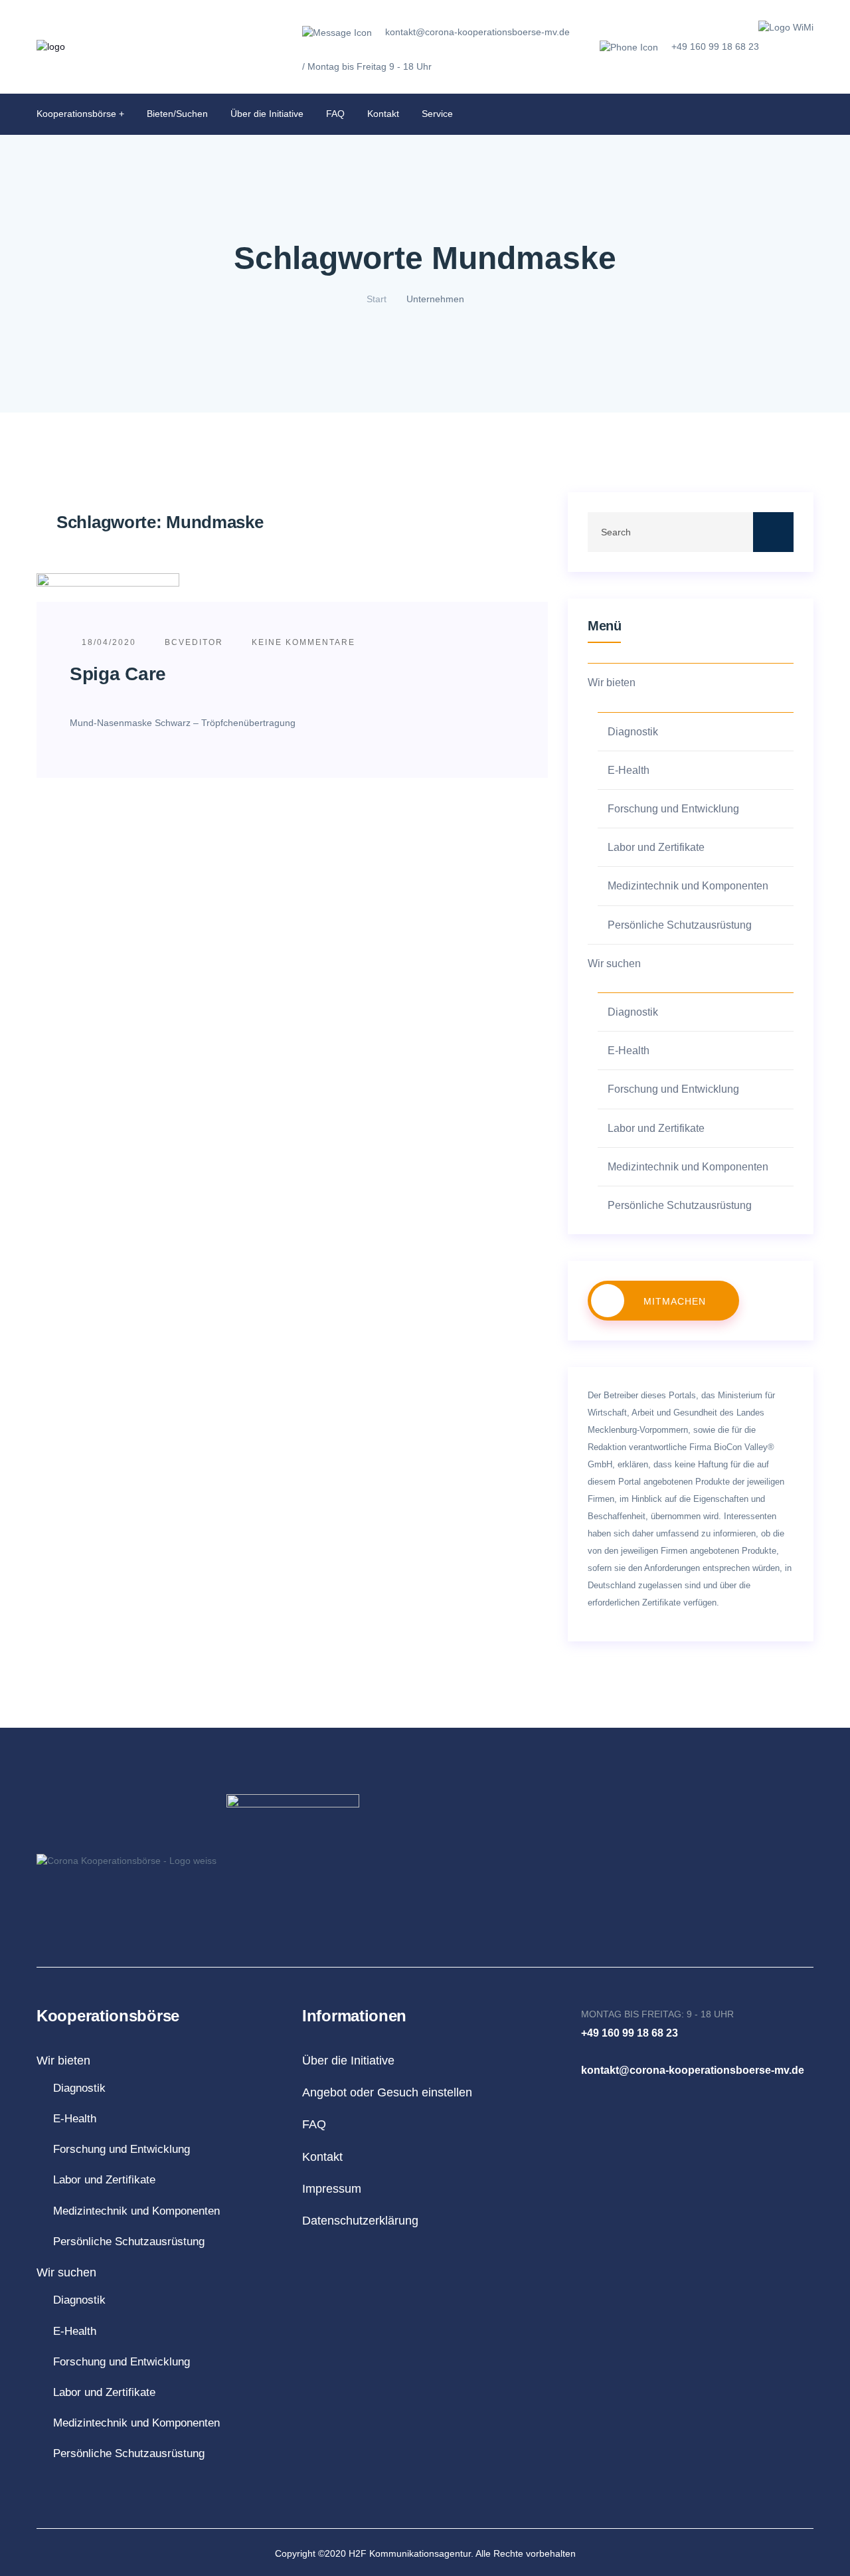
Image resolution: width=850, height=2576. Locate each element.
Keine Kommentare (302, 642)
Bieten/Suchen (177, 114)
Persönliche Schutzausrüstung (680, 925)
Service (437, 114)
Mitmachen (675, 1301)
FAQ (335, 114)
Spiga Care (118, 674)
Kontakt (383, 114)
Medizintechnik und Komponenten (688, 886)
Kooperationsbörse (76, 114)
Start (377, 299)
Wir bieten (612, 683)
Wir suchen (614, 964)
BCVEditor (194, 642)
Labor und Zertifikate (656, 847)
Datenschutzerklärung (360, 2221)
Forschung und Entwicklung (673, 809)
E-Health (629, 770)
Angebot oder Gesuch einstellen (387, 2092)
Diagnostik (633, 732)
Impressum (332, 2189)
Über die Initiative (267, 114)
